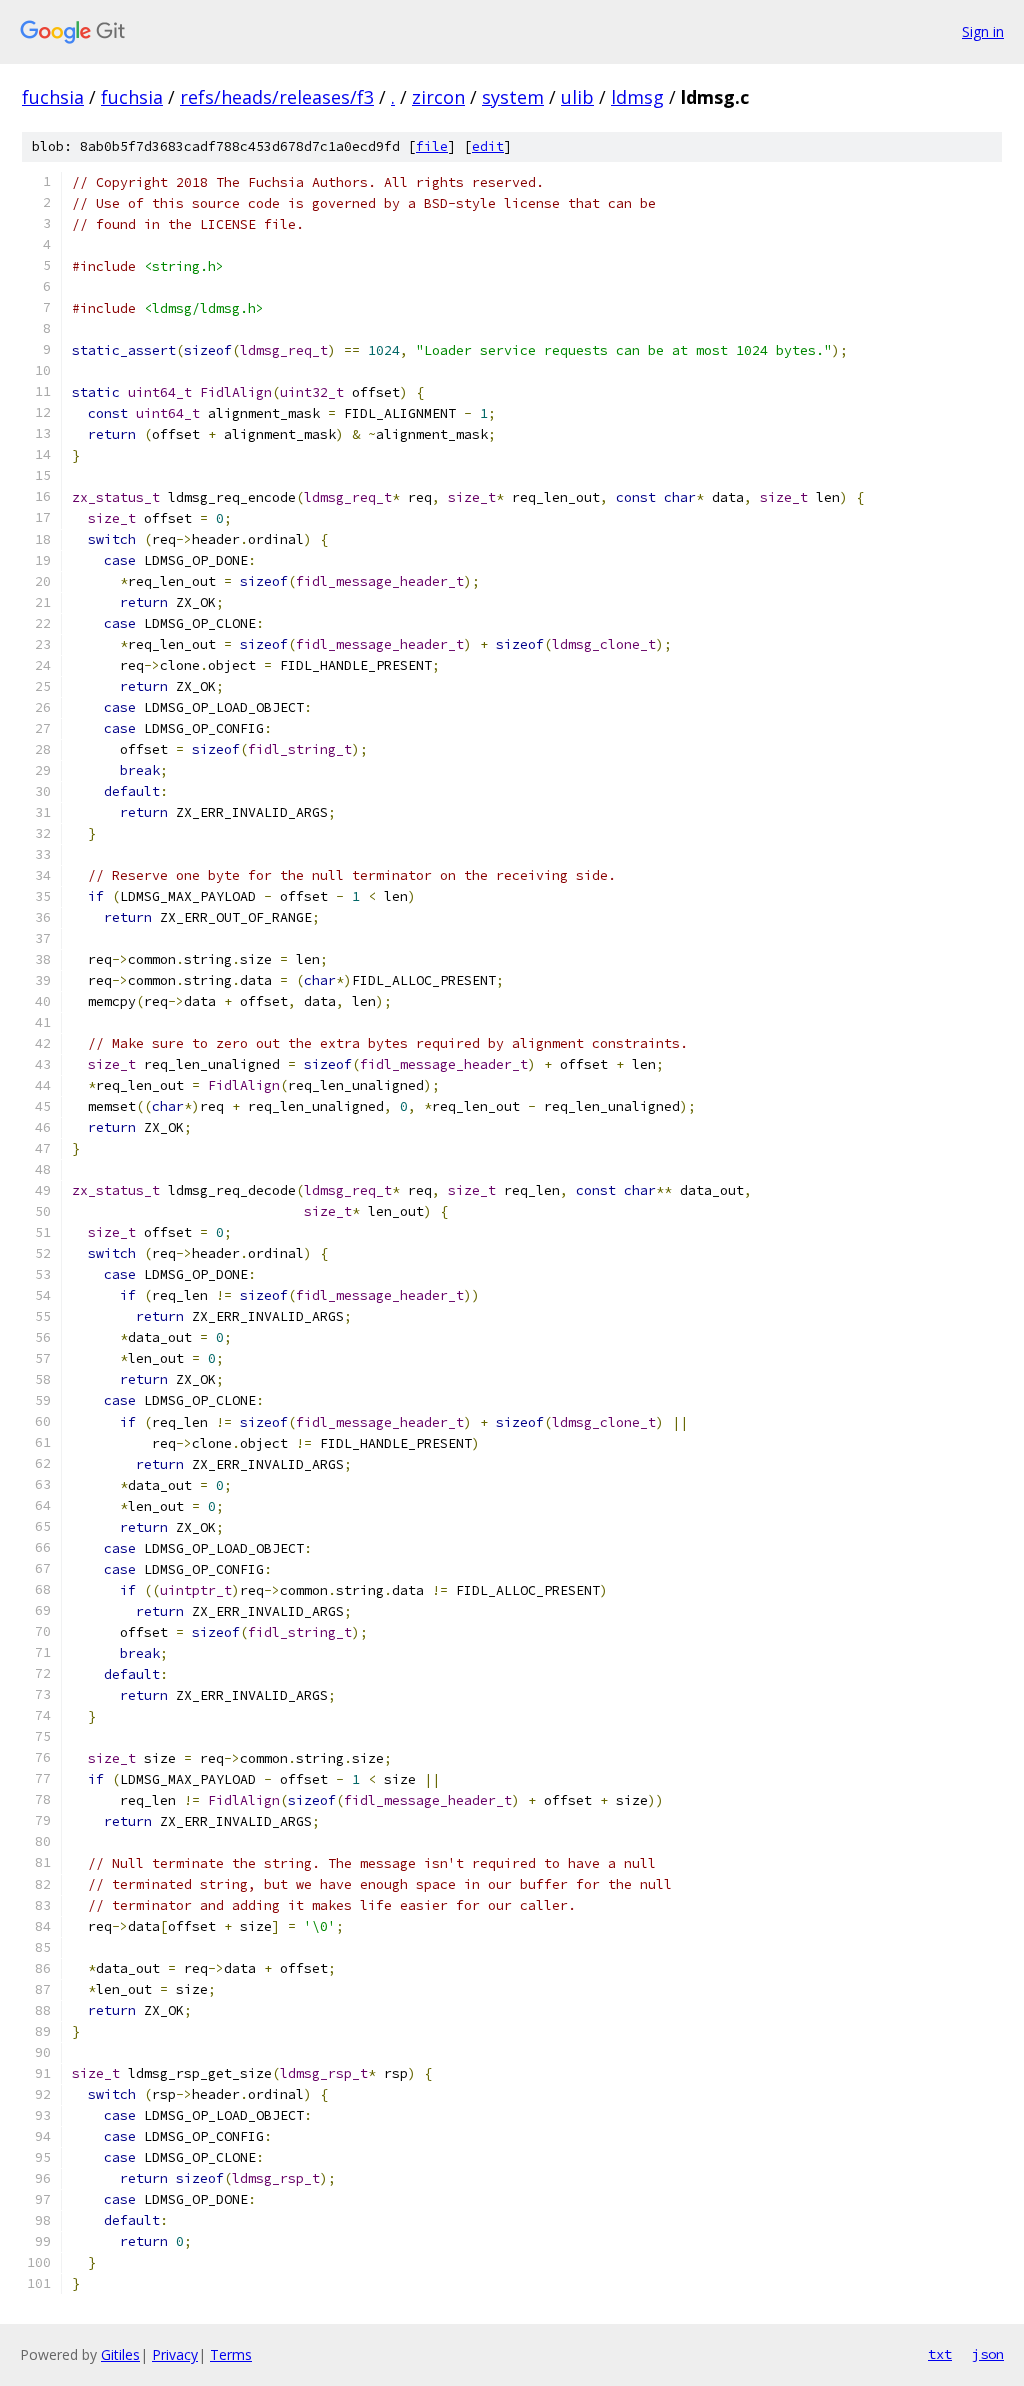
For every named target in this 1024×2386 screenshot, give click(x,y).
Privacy (175, 2354)
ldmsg (637, 97)
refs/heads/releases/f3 (277, 97)
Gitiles (120, 2354)
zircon (438, 97)
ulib (577, 97)
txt (940, 2354)
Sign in (983, 31)
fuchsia (53, 97)
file (432, 146)
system (513, 97)
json (988, 2354)
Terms (231, 2354)
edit (488, 146)
